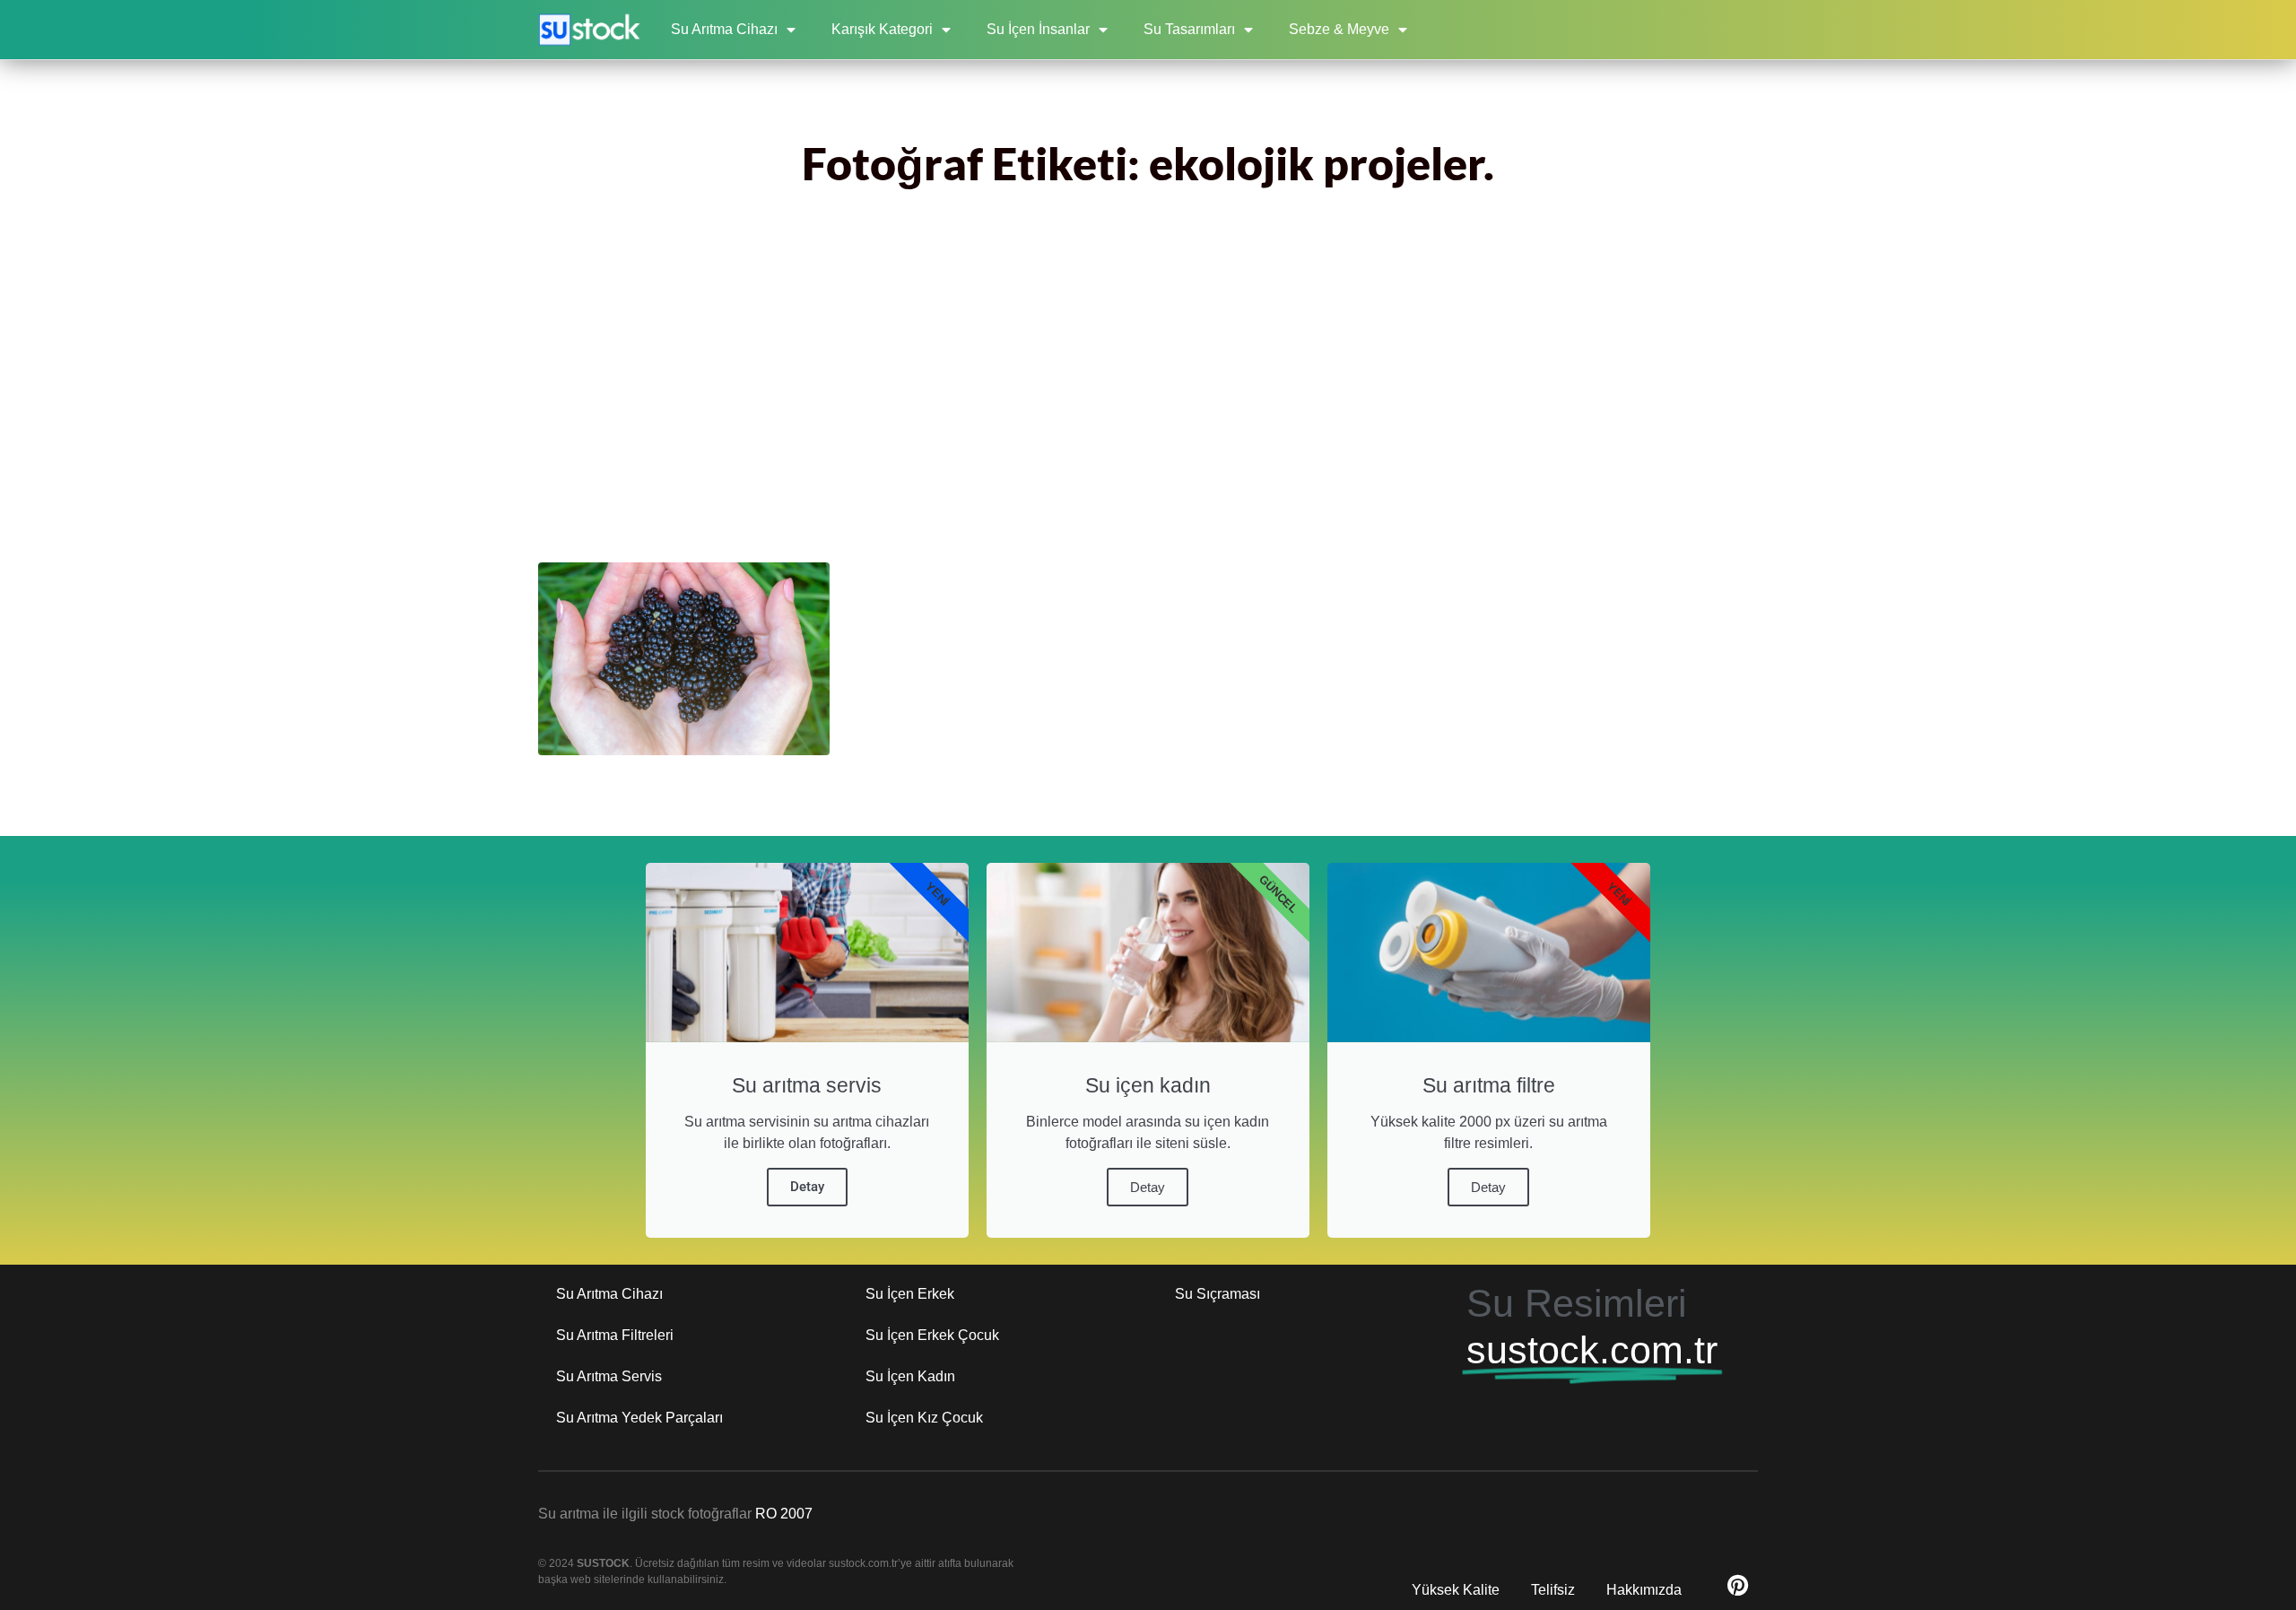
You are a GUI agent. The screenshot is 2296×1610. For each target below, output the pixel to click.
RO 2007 (784, 1514)
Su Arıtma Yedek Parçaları (639, 1418)
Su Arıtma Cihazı (724, 29)
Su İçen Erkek (910, 1294)
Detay (807, 1187)
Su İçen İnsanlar (1038, 29)
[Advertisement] (1148, 392)
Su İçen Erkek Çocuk (932, 1335)
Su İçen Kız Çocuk (924, 1418)
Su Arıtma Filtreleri (615, 1335)
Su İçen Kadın (910, 1376)
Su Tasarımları (1189, 29)
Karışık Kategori (882, 29)
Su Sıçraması (1218, 1294)
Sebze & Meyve (1339, 29)
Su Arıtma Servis (609, 1376)
